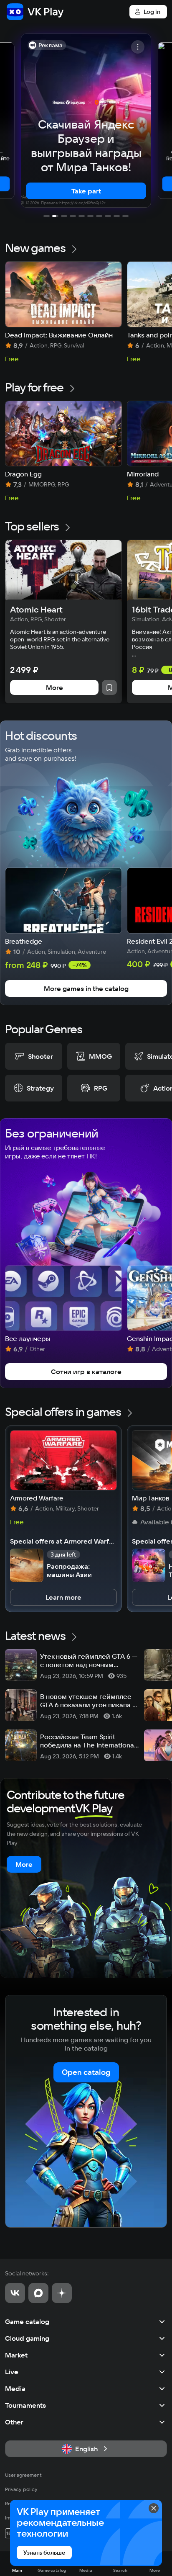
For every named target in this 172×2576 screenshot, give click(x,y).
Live (12, 2372)
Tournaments (25, 2405)
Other (14, 2422)
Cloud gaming (27, 2338)
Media (15, 2388)
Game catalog (27, 2321)
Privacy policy (21, 2489)
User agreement (23, 2475)
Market (16, 2355)
